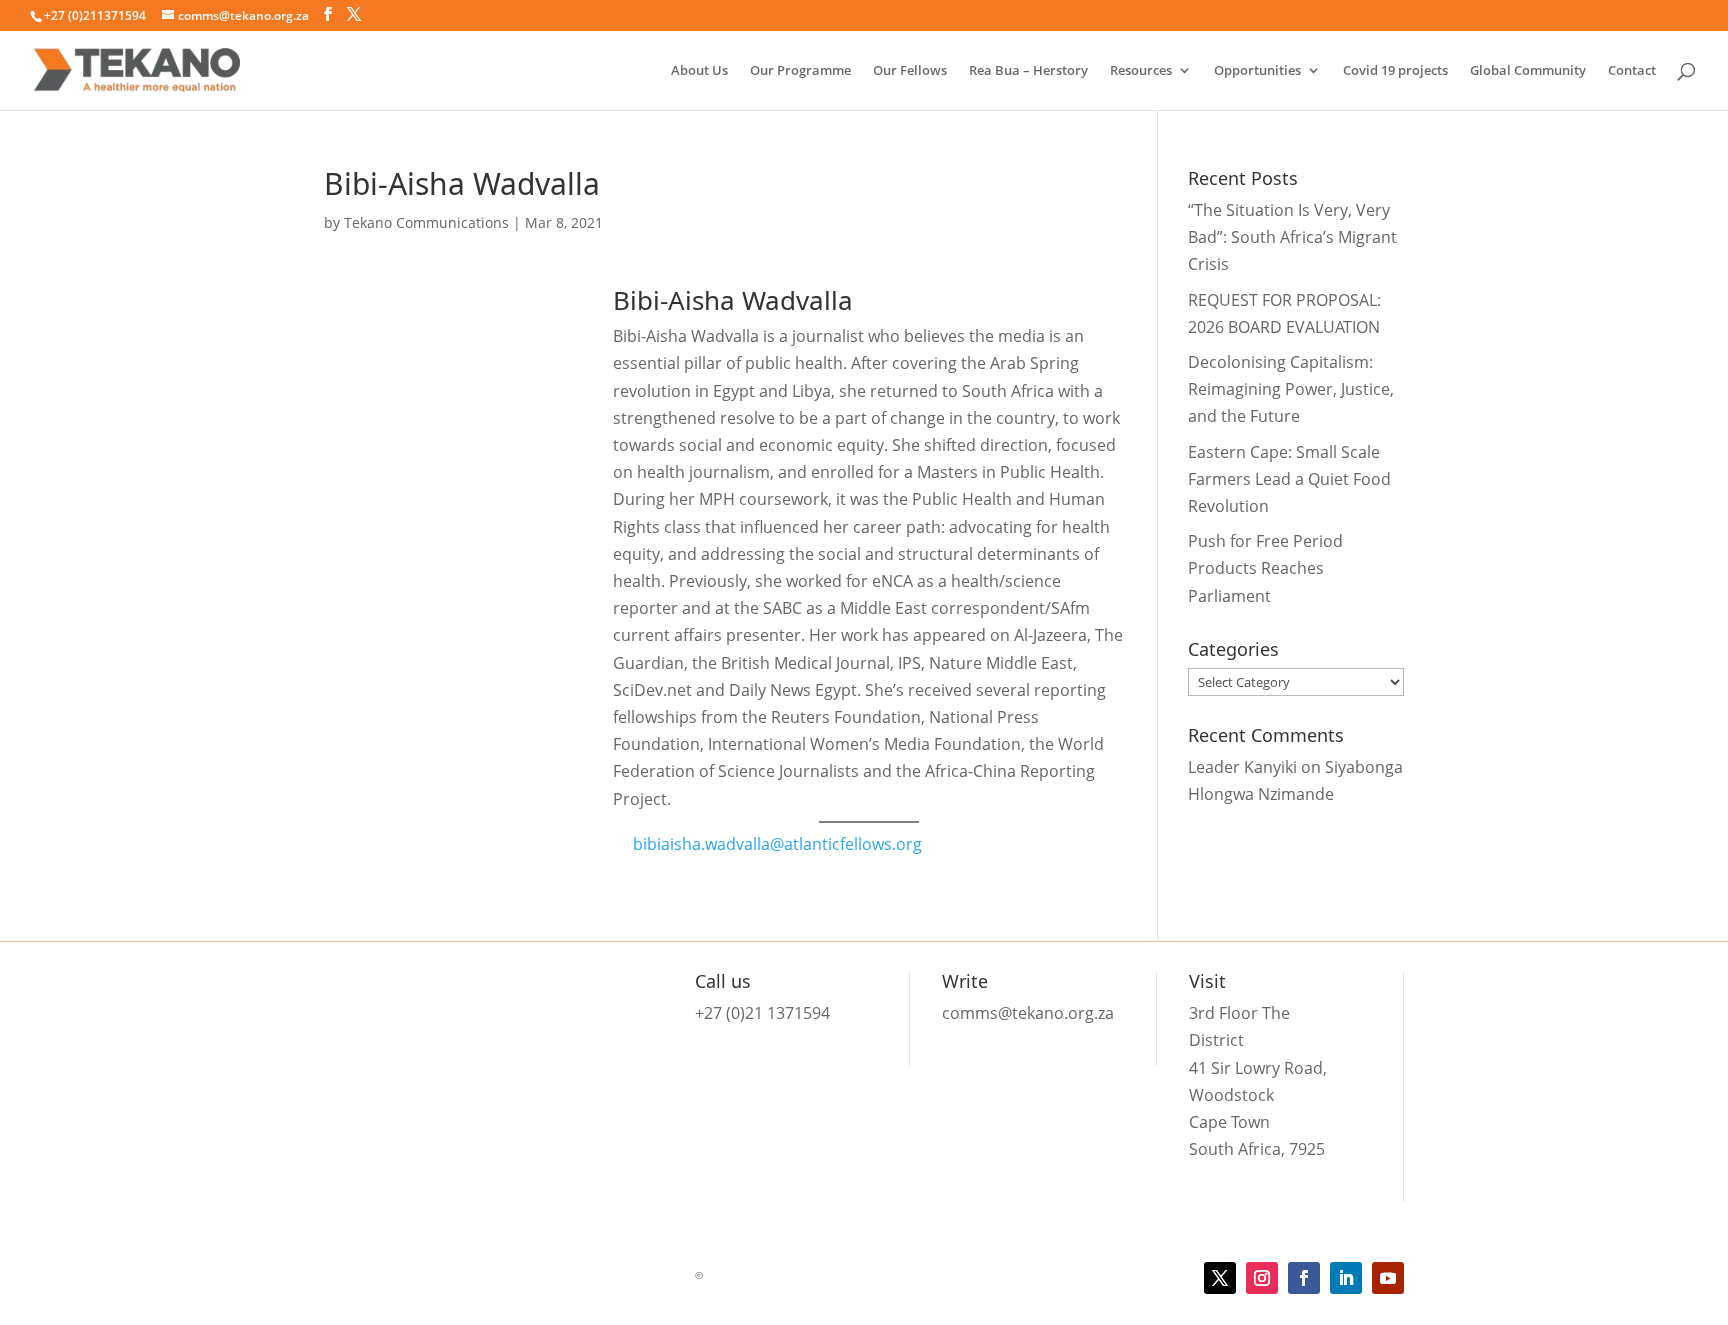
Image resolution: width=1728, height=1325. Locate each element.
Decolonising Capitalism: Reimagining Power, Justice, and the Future (1291, 389)
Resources (1141, 71)
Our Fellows (910, 71)
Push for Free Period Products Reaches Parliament (1265, 568)
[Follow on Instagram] (1262, 1278)
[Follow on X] (1220, 1278)
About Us (699, 71)
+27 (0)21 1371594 (762, 1013)
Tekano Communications (426, 222)
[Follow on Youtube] (1388, 1278)
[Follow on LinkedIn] (1346, 1278)
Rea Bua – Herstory (1028, 71)
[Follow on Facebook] (1304, 1278)
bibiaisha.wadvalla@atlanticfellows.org (777, 844)
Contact (1632, 71)
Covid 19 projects (1395, 71)
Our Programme (800, 71)
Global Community (1528, 71)
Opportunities (1257, 71)
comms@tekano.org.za (1028, 1013)
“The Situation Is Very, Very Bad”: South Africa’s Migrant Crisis (1292, 237)
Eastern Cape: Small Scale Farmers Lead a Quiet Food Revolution (1289, 479)
